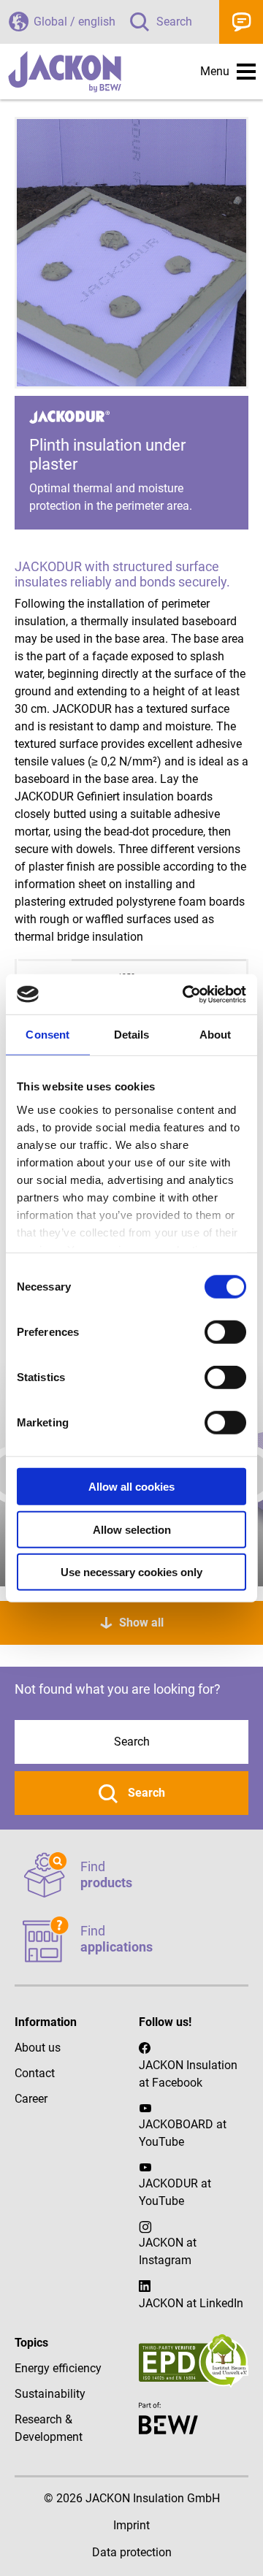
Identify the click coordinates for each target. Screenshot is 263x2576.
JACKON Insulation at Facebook (188, 2074)
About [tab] (216, 1035)
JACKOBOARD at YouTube (183, 2133)
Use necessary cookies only (131, 1572)
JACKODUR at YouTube (175, 2192)
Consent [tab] (47, 1035)
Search (174, 22)
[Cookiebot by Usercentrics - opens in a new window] (186, 994)
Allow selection (132, 1529)
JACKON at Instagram (168, 2251)
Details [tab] (132, 1035)
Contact (241, 22)
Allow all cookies (131, 1487)
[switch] (225, 1332)
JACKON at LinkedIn (191, 2303)
